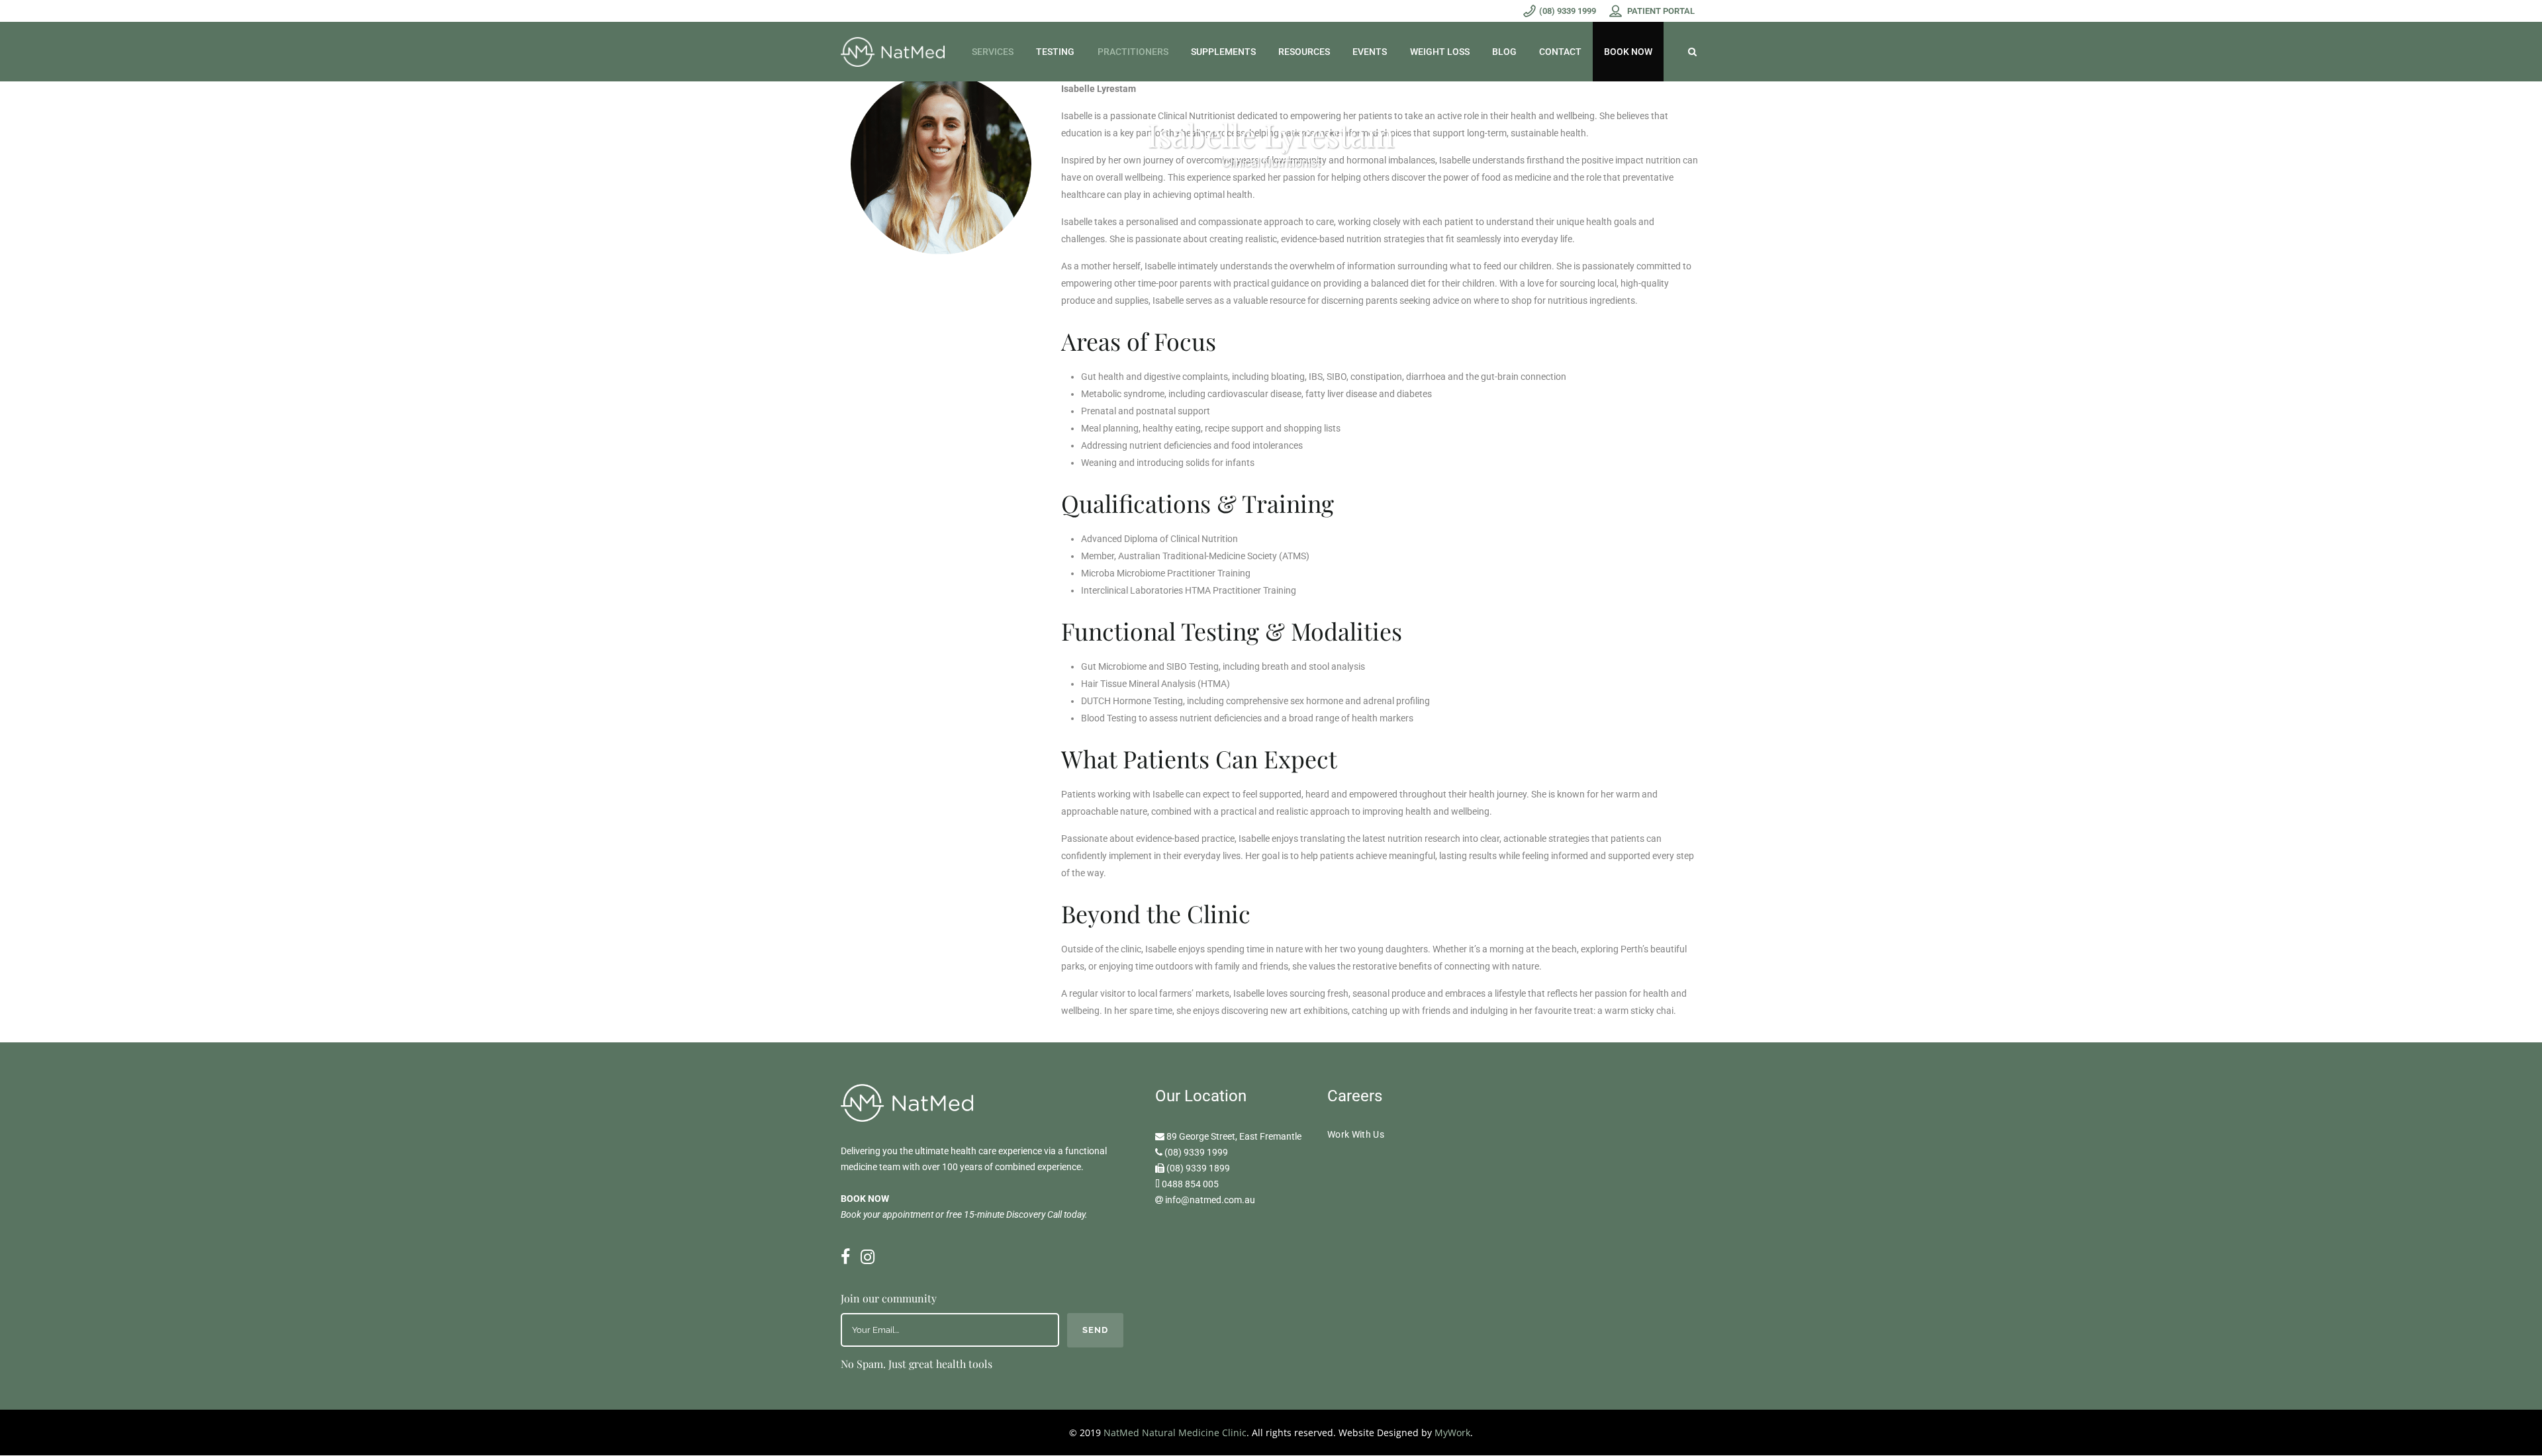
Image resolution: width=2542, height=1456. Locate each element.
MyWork (1452, 1433)
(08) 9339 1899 (1198, 1168)
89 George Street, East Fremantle (1234, 1136)
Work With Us (1356, 1134)
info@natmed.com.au (1210, 1200)
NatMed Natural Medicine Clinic (1175, 1433)
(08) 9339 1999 (1196, 1152)
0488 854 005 (1190, 1184)
